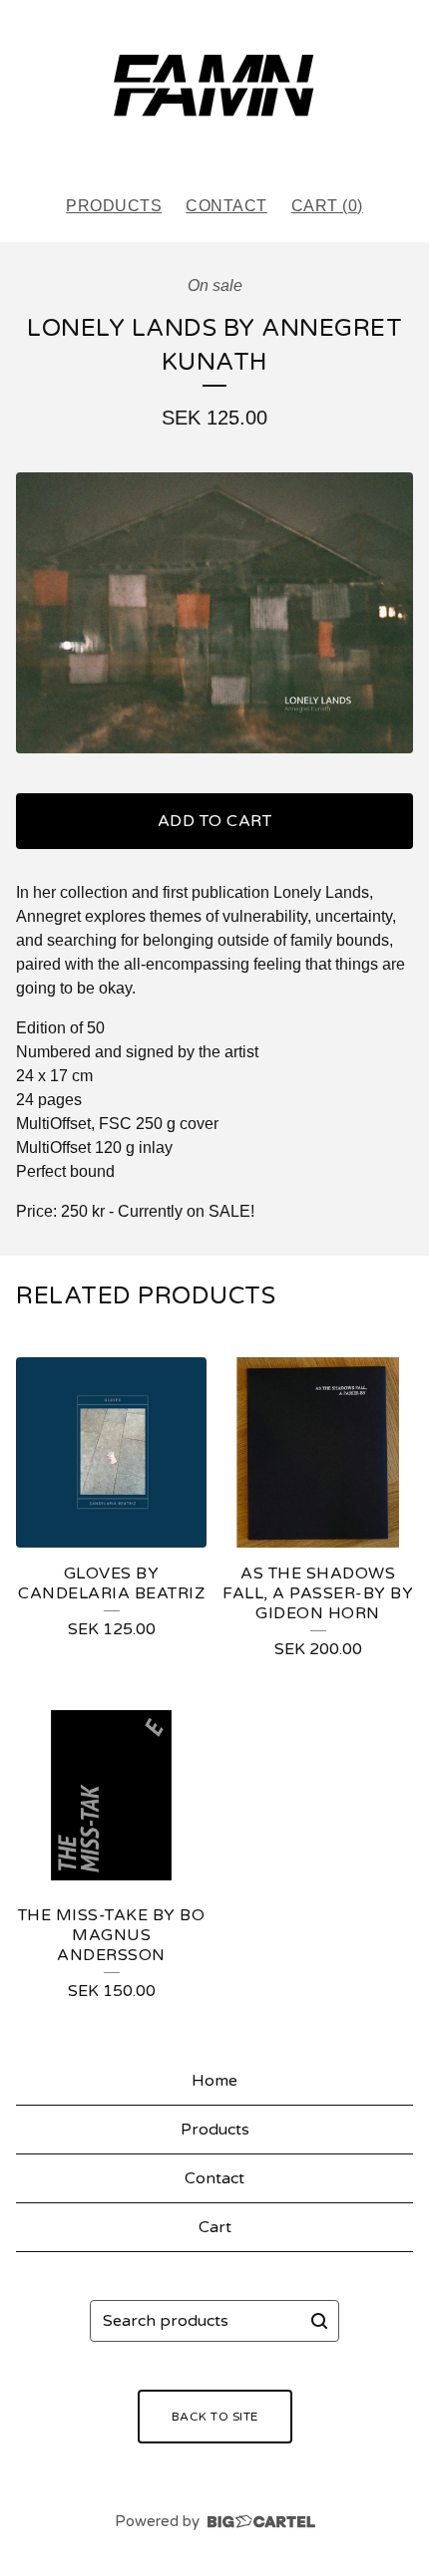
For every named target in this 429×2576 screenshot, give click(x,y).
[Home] (214, 89)
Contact (226, 206)
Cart (215, 2227)
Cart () (327, 206)
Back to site (215, 2417)
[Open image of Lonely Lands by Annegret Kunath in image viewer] (214, 613)
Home (214, 2081)
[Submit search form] (319, 2321)
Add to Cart (215, 821)
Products (114, 206)
